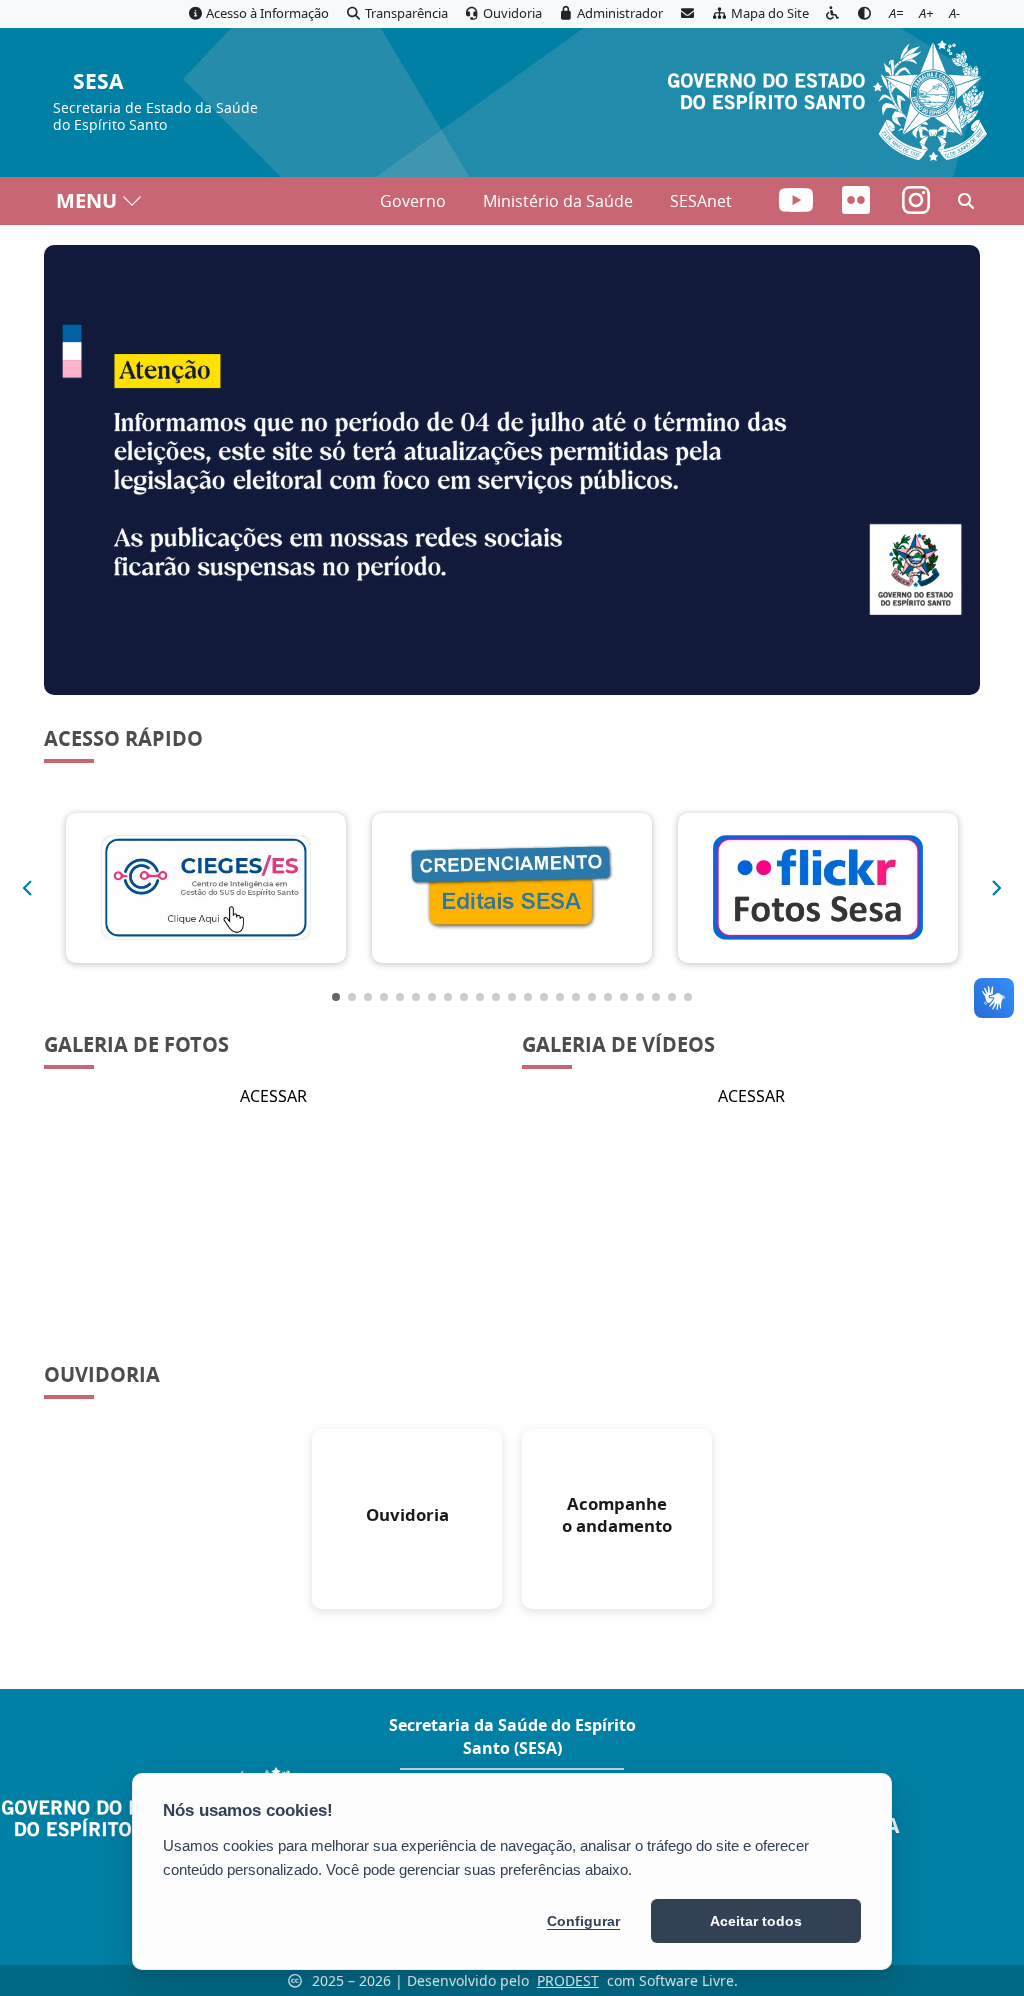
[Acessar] (512, 470)
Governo (413, 201)
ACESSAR (273, 1096)
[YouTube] (798, 206)
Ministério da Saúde (558, 201)
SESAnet (701, 201)
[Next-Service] (997, 888)
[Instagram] (916, 206)
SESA (98, 82)
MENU (86, 200)
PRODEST (568, 1980)
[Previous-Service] (27, 888)
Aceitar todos (756, 1921)
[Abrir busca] (966, 201)
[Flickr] (858, 206)
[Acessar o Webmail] (687, 14)
